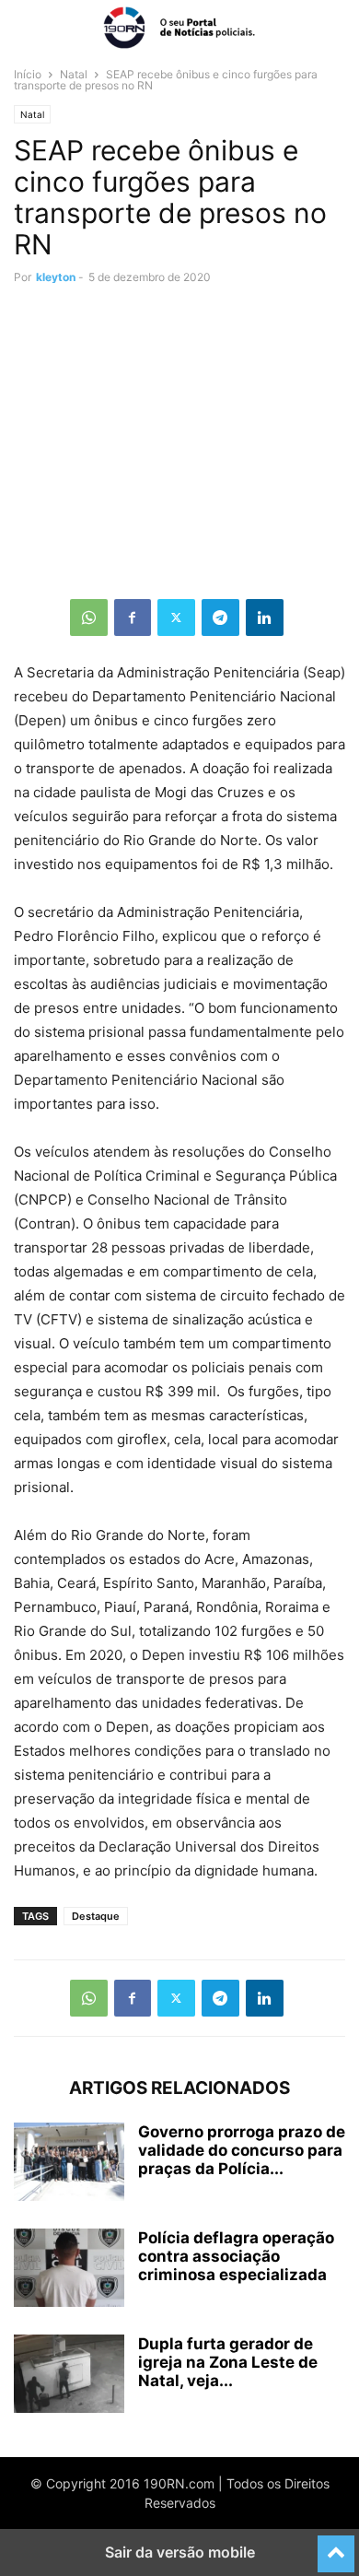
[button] (41, 28)
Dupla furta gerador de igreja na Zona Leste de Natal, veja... (228, 2362)
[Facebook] (133, 618)
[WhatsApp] (89, 618)
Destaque (96, 1916)
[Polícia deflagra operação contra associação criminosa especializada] (69, 2270)
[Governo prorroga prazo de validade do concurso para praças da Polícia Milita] (69, 2164)
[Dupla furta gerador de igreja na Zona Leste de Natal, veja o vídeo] (69, 2376)
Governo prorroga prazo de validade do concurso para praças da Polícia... (242, 2150)
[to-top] (336, 2546)
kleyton (56, 277)
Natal (74, 74)
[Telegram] (220, 618)
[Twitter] (176, 618)
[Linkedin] (265, 618)
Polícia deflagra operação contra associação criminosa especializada (236, 2256)
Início (28, 74)
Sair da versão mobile (180, 2552)
